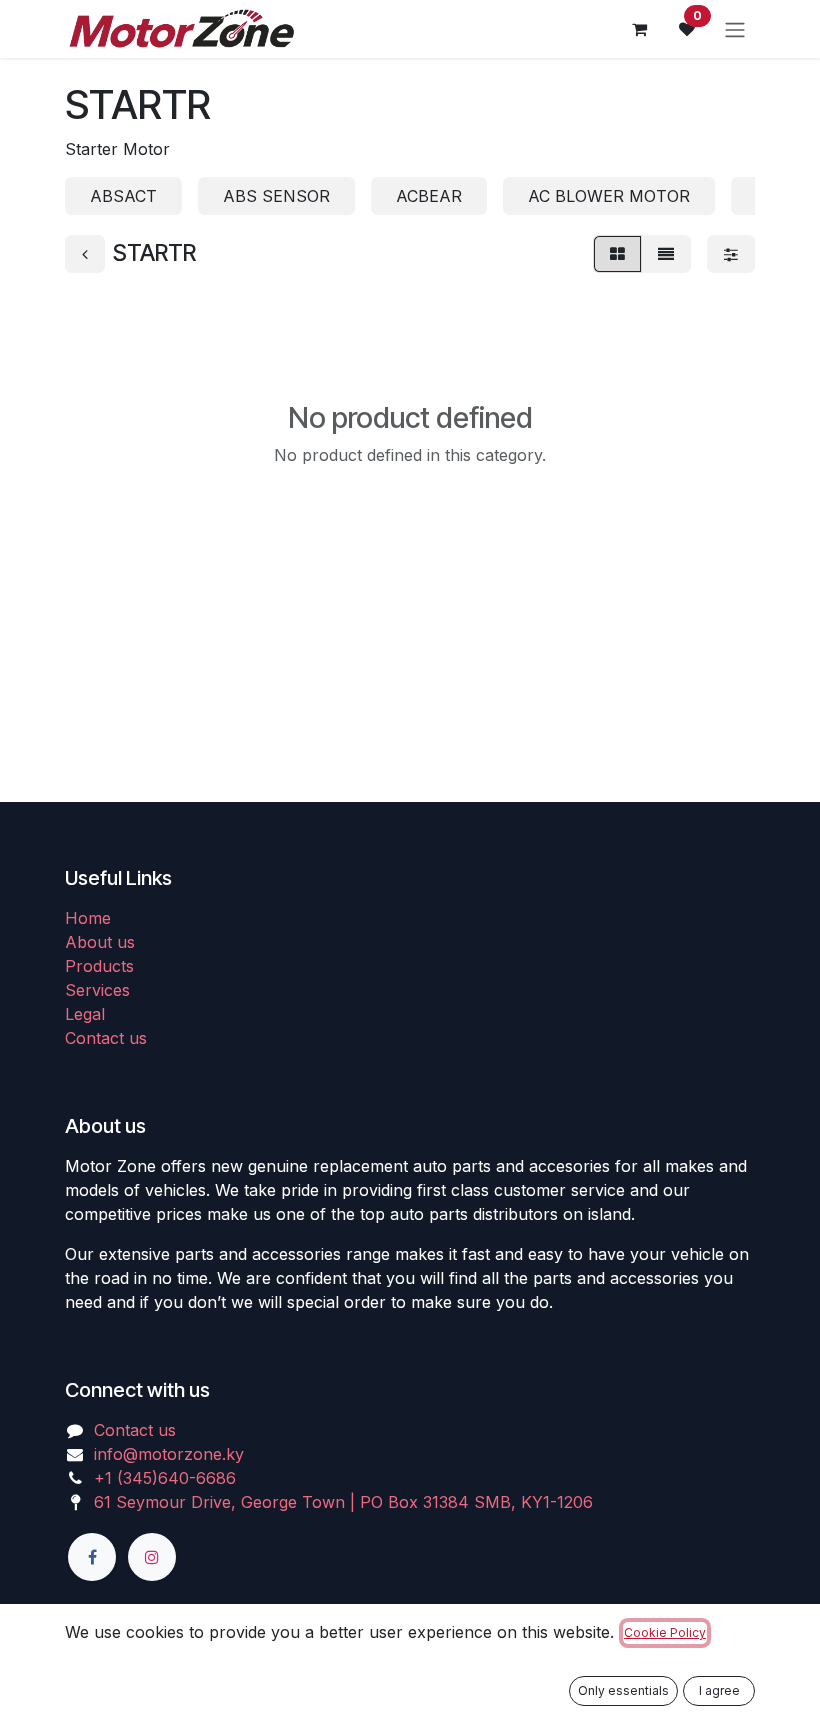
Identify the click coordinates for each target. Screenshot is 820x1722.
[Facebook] (92, 1557)
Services (97, 990)
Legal (85, 1014)
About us (100, 942)
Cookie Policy (665, 1632)
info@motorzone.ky (169, 1454)
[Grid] (617, 254)
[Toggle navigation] (735, 29)
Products (99, 966)
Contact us (106, 1038)
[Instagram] (152, 1557)
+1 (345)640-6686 (165, 1478)
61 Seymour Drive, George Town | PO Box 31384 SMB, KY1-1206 (343, 1502)
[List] (666, 254)
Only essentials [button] (623, 1690)
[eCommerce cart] (639, 29)
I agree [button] (719, 1690)
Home (88, 918)
